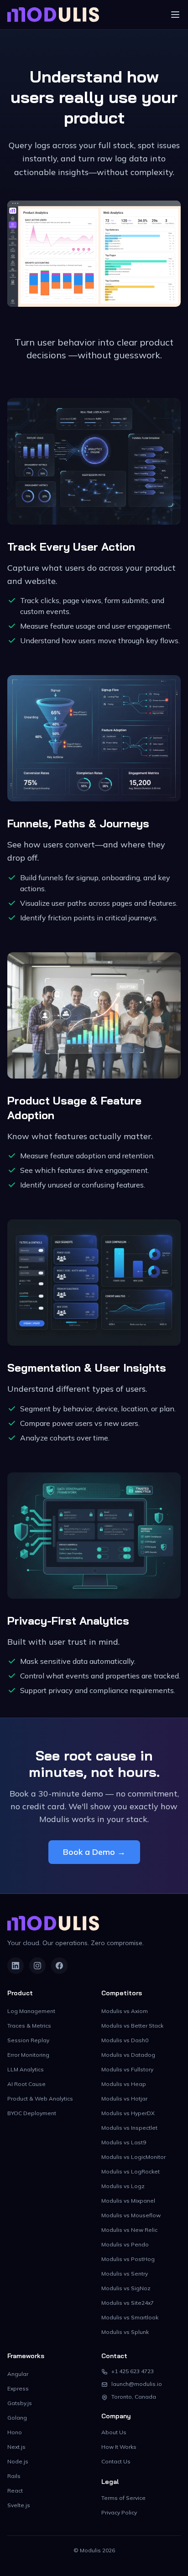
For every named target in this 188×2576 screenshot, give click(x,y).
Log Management (31, 2011)
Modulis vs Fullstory (127, 2069)
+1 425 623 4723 (133, 2371)
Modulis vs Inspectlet (129, 2128)
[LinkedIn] (16, 1966)
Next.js (16, 2447)
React (15, 2491)
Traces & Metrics (29, 2026)
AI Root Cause (26, 2084)
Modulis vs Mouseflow (131, 2215)
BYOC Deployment (32, 2113)
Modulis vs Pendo (125, 2244)
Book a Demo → (94, 1852)
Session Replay (28, 2040)
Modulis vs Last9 (124, 2142)
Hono (15, 2432)
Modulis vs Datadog (128, 2055)
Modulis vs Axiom (125, 2011)
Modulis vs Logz (123, 2186)
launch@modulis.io (137, 2384)
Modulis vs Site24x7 (128, 2303)
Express (18, 2388)
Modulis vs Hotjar (124, 2098)
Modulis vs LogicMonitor (133, 2157)
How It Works (119, 2447)
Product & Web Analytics (40, 2098)
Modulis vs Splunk (125, 2332)
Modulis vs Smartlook (130, 2317)
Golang (17, 2418)
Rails (14, 2476)
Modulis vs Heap (124, 2084)
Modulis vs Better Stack (132, 2026)
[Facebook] (59, 1966)
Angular (18, 2374)
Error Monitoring (28, 2055)
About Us (114, 2432)
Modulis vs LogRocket (131, 2171)
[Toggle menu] (175, 15)
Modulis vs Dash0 (125, 2040)
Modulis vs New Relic (129, 2230)
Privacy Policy (119, 2512)
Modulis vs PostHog (128, 2259)
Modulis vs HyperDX (128, 2113)
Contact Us (116, 2461)
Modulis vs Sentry (125, 2274)
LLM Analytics (26, 2069)
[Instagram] (37, 1966)
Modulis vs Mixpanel (128, 2201)
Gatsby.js (20, 2403)
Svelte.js (19, 2505)
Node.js (18, 2461)
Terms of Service (123, 2498)
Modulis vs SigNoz (126, 2288)
